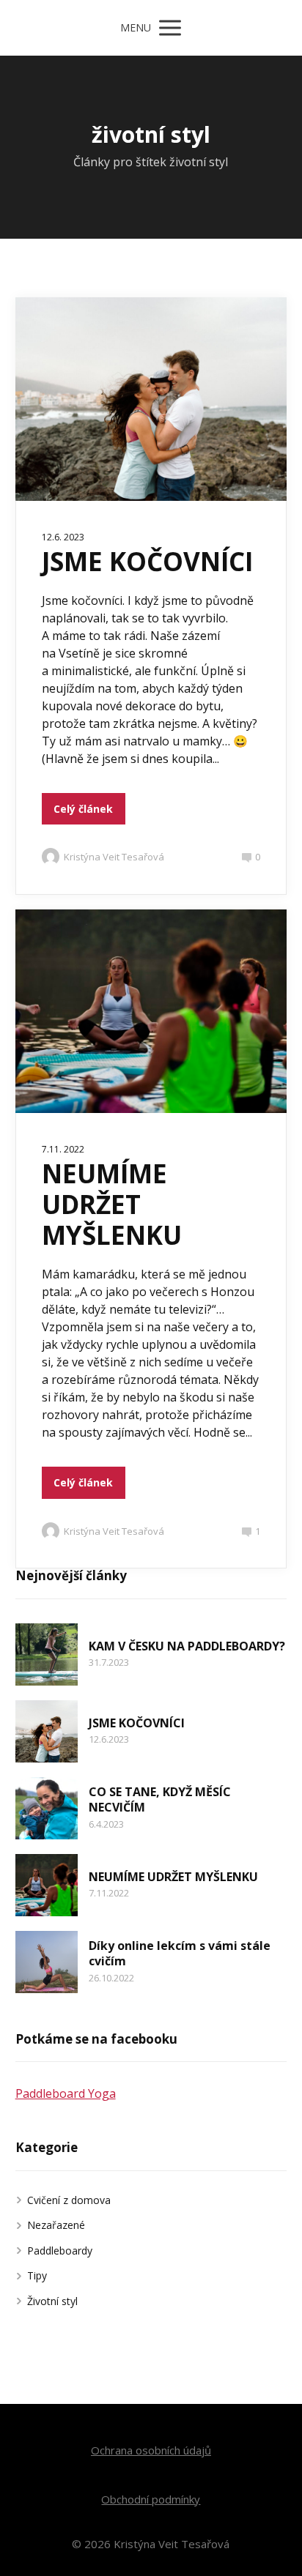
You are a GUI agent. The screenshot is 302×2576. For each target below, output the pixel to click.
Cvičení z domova (69, 2200)
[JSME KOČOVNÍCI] (47, 1731)
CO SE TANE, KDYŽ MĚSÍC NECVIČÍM (160, 1800)
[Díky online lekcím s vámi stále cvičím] (47, 1962)
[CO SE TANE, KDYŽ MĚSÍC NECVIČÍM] (47, 1808)
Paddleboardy (60, 2251)
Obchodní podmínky (151, 2499)
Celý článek (83, 809)
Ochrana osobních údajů (151, 2450)
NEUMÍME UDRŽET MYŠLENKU (112, 1204)
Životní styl (52, 2301)
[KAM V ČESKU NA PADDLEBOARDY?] (47, 1654)
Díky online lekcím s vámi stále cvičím (180, 1954)
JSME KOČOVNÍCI (147, 561)
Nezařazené (56, 2225)
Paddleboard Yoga (66, 2093)
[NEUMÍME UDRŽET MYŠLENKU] (47, 1885)
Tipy (37, 2275)
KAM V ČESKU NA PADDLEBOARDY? (187, 1646)
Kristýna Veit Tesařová (114, 857)
